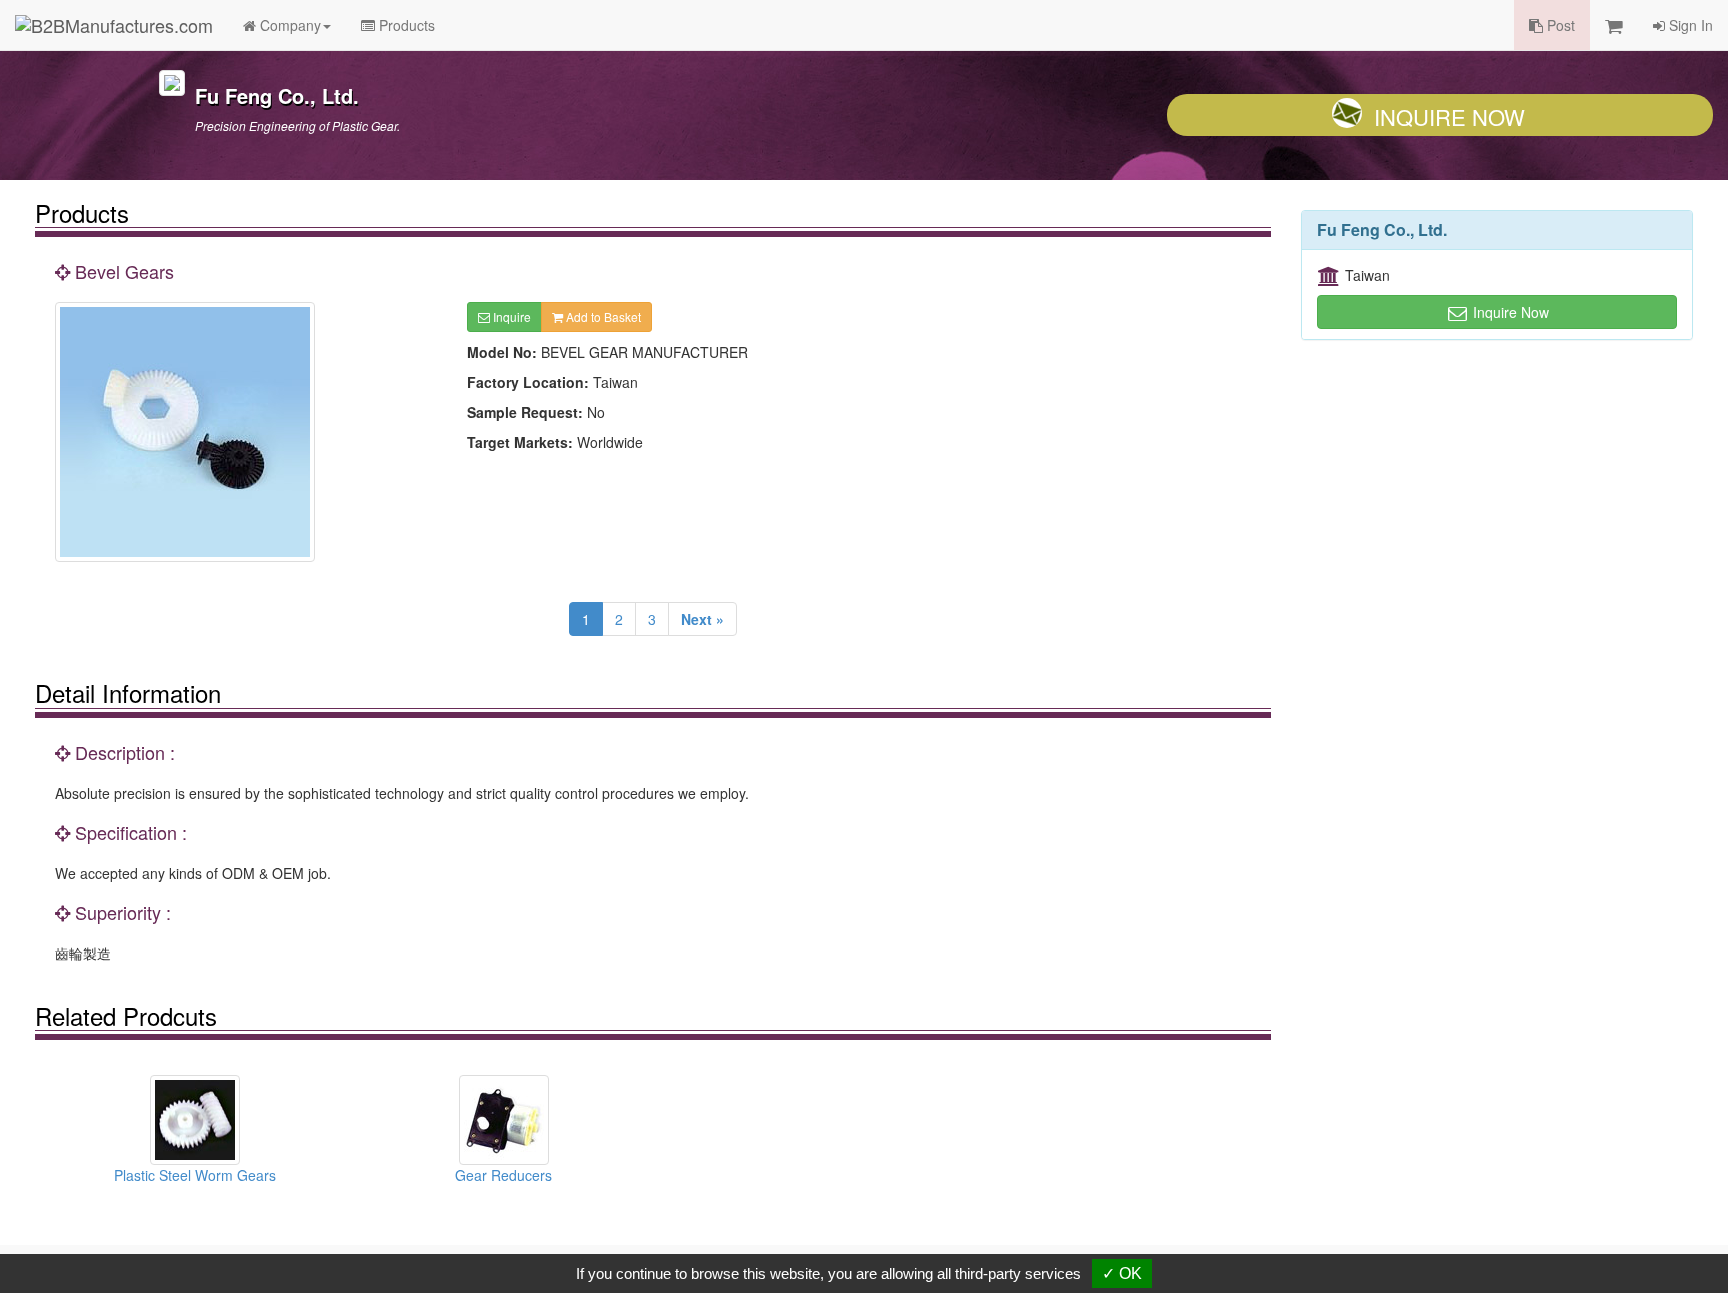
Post (1559, 25)
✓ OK (1122, 1273)
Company (288, 25)
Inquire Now (1449, 116)
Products (405, 25)
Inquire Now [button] (1509, 312)
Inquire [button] (510, 316)
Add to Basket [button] (602, 316)
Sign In (1689, 25)
